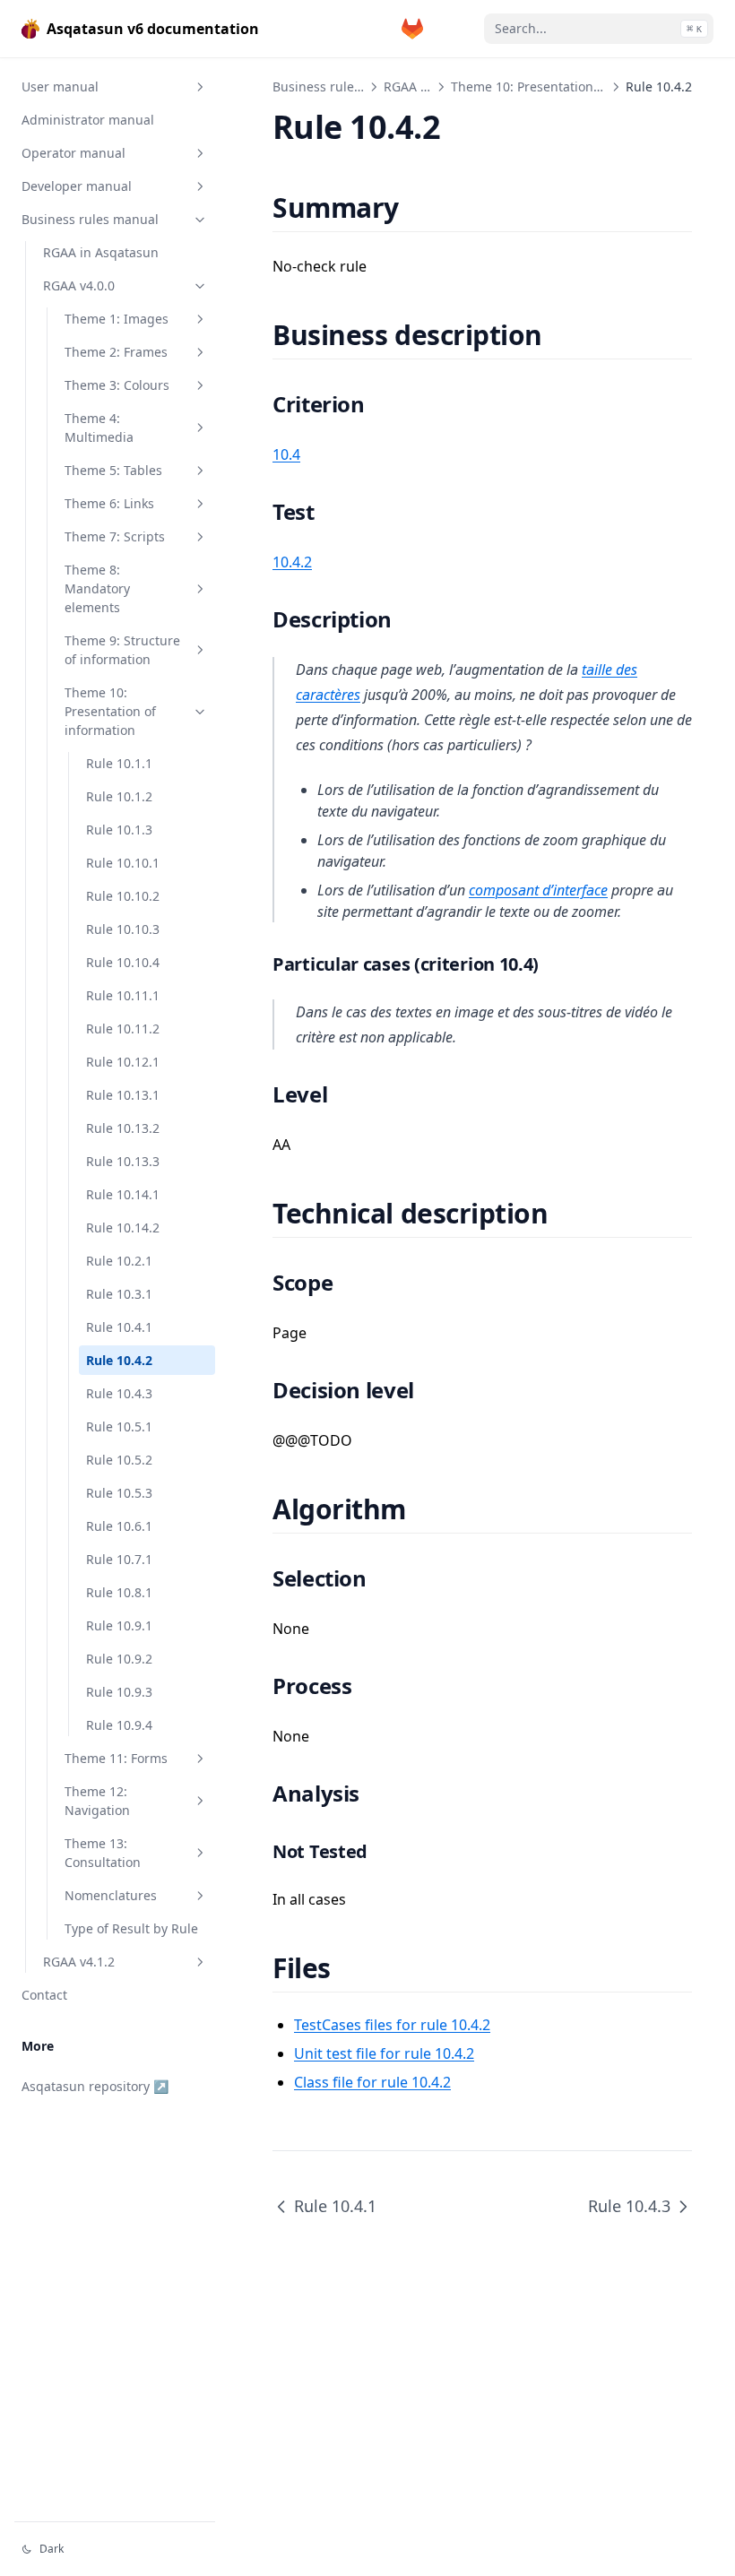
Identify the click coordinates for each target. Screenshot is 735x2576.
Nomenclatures (111, 1895)
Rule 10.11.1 (123, 995)
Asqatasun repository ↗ (95, 2086)
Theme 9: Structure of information (122, 650)
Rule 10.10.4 (123, 962)
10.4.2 (292, 562)
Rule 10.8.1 (119, 1592)
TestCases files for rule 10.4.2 (392, 2025)
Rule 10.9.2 (119, 1659)
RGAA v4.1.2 (79, 1962)
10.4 (286, 454)
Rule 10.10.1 (123, 863)
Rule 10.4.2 (119, 1360)
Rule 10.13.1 (123, 1095)
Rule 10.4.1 (119, 1327)
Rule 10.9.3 (119, 1692)
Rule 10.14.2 (123, 1227)
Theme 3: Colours (117, 385)
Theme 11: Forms (116, 1758)
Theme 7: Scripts (115, 536)
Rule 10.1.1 (119, 763)
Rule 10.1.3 (119, 830)
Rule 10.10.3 (123, 929)
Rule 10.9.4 (119, 1725)
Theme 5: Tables (113, 470)
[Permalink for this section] (421, 207)
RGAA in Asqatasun (101, 252)
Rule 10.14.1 (123, 1194)
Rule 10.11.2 (123, 1029)
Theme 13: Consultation (103, 1853)
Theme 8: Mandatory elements (97, 588)
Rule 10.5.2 (119, 1460)
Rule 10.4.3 (119, 1393)
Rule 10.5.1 (119, 1426)
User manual (60, 86)
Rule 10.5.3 (119, 1493)
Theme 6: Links (109, 503)
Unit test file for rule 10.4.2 (384, 2053)
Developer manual (77, 186)
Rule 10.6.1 (119, 1526)
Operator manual (73, 153)
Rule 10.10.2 (123, 896)
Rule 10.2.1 (119, 1261)
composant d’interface (538, 890)
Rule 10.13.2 (123, 1128)
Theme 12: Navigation (97, 1801)
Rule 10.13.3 (123, 1161)
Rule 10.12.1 (123, 1062)
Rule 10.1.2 (119, 796)
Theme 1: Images (117, 319)
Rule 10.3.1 (119, 1294)
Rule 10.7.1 (119, 1559)
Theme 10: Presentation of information (110, 711)
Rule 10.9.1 (119, 1625)
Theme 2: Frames (116, 352)
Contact (44, 1995)
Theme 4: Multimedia (99, 428)
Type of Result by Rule (131, 1928)
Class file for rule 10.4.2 (372, 2082)
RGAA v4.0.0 (79, 285)
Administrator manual (88, 120)
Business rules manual (90, 219)
